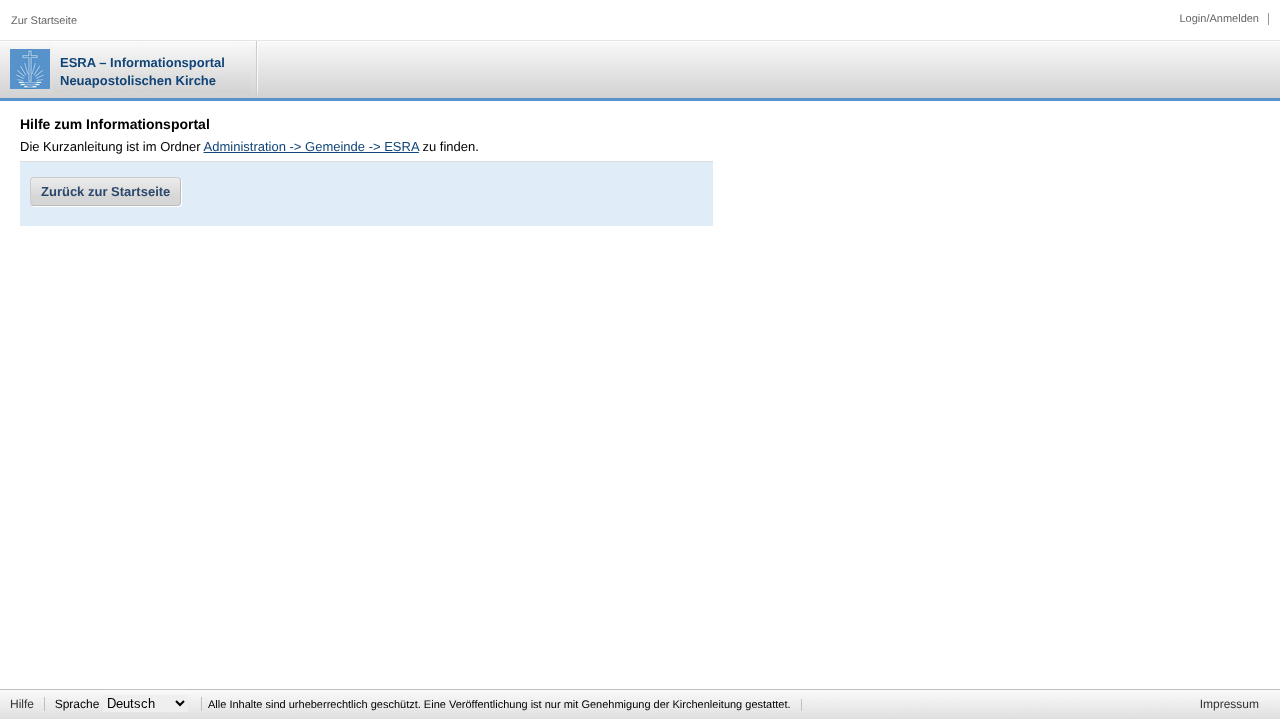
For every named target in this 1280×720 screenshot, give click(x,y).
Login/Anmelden (1219, 19)
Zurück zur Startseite (105, 191)
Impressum (1229, 704)
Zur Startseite (44, 21)
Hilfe (22, 704)
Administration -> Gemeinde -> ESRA (311, 146)
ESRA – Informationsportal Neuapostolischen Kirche (142, 71)
